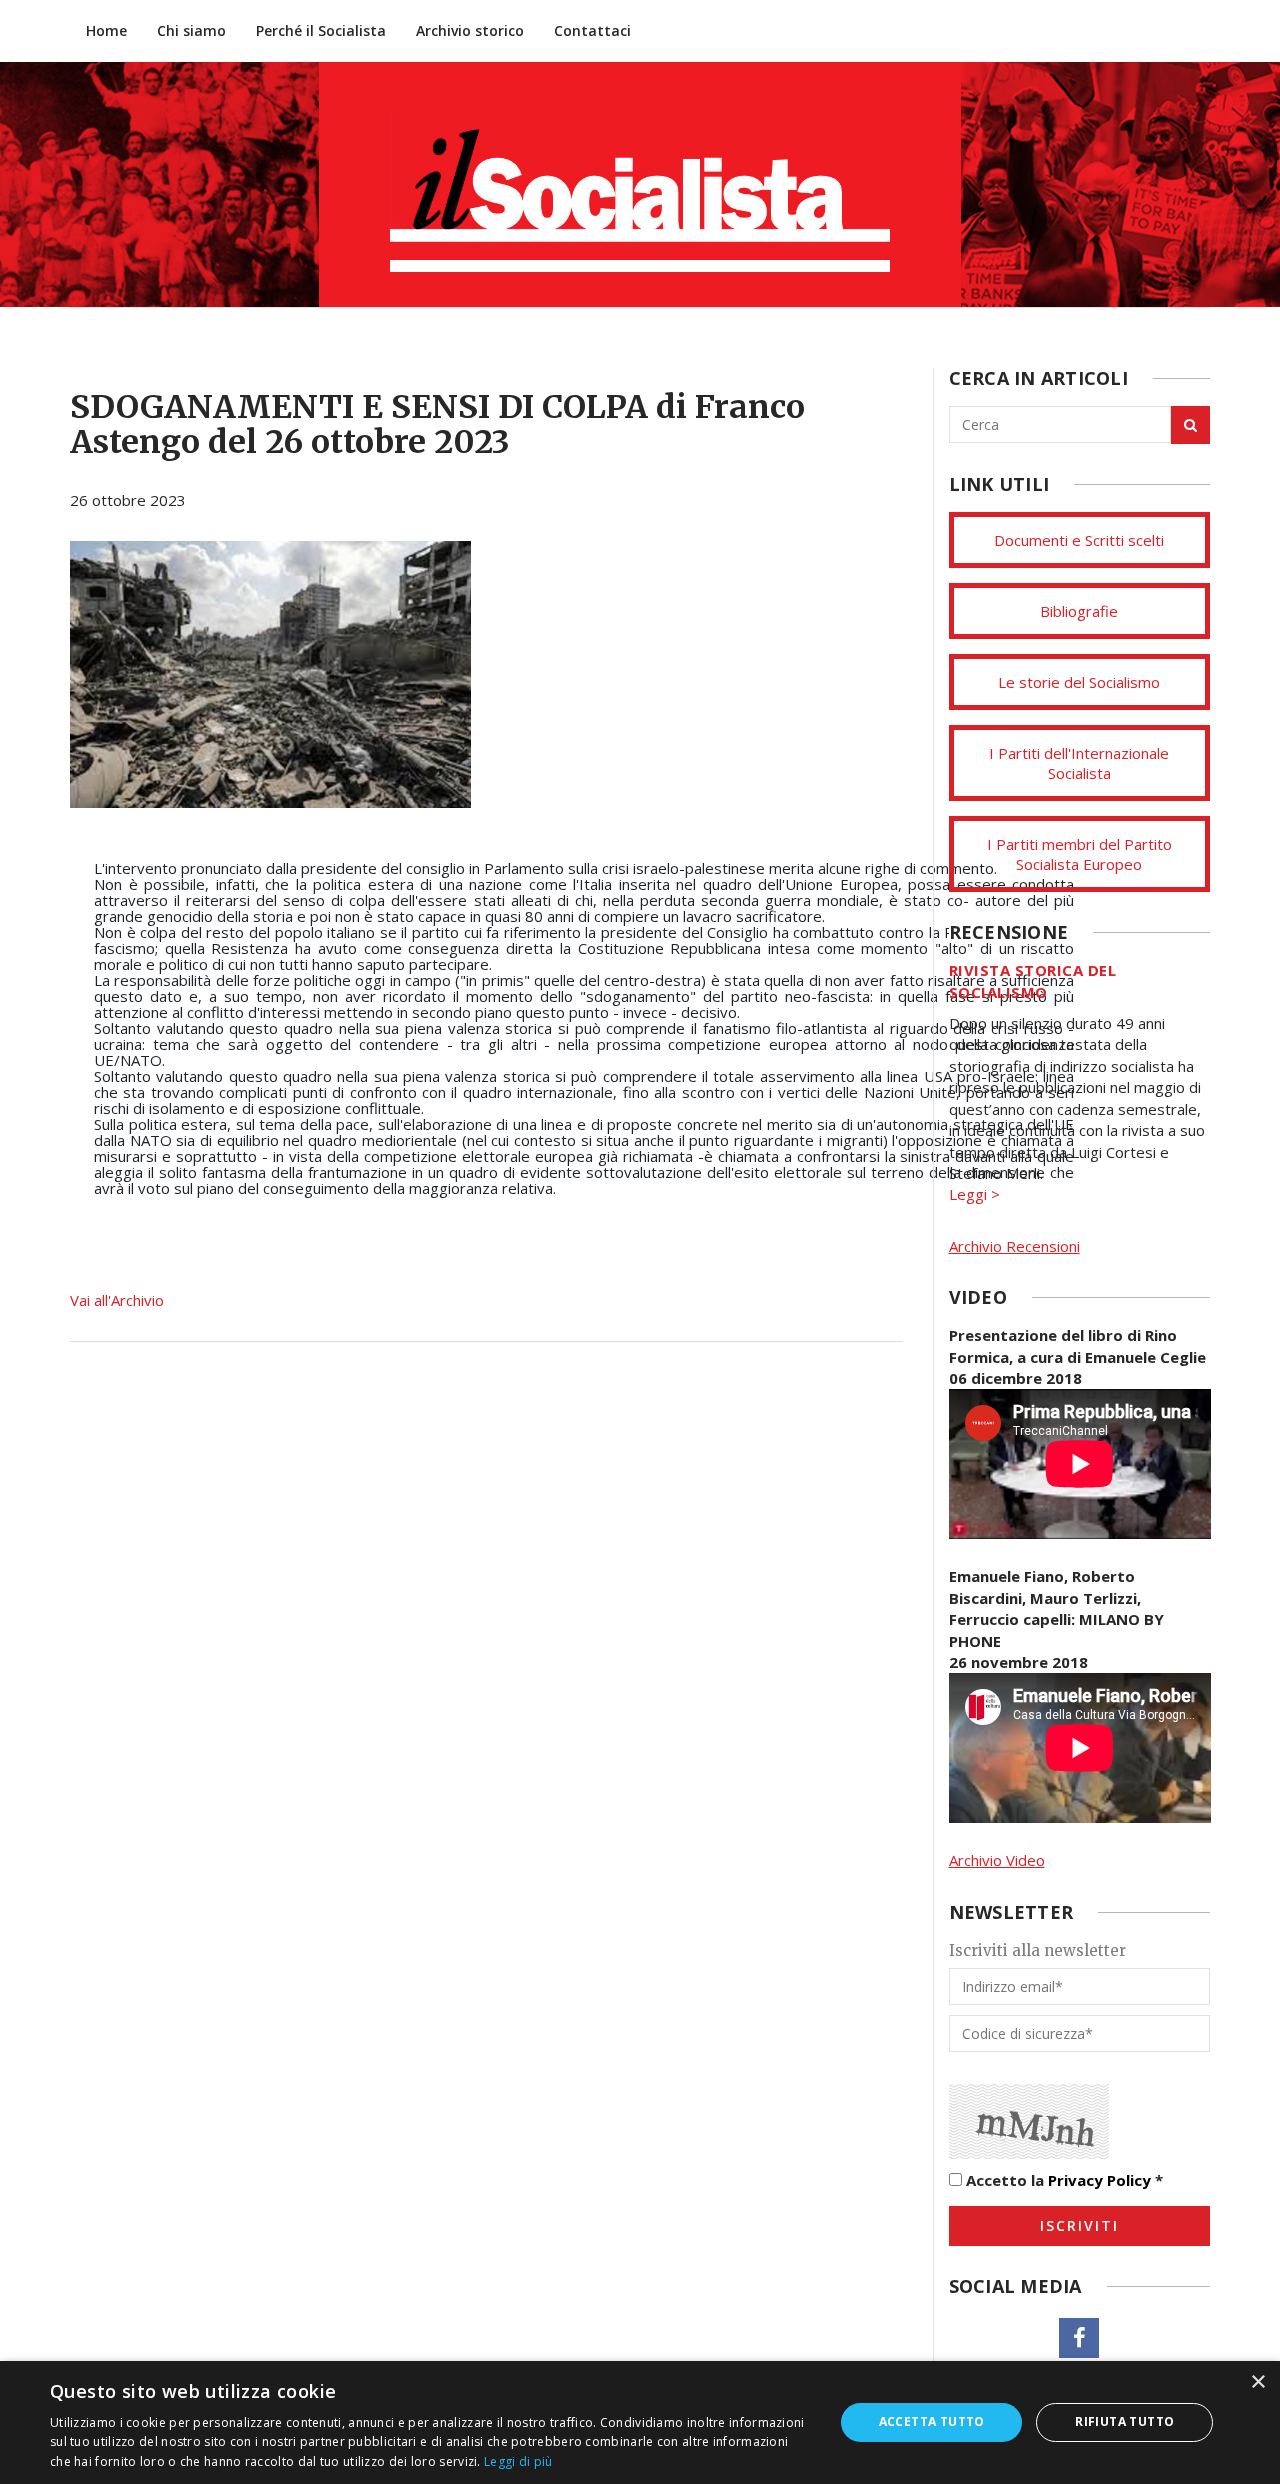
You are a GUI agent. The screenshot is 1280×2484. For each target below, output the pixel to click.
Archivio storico (470, 30)
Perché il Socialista (321, 30)
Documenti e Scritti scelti (1079, 540)
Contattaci (592, 30)
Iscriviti (1079, 2225)
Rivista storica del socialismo (1033, 980)
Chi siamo (191, 30)
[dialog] (640, 2422)
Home (106, 30)
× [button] (1257, 2382)
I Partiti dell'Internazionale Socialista (1079, 763)
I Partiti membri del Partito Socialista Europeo (1079, 854)
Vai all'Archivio (117, 1300)
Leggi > (974, 1194)
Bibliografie (1079, 611)
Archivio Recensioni (1014, 1246)
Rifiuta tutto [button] (1124, 2421)
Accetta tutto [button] (932, 2421)
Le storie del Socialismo (1079, 682)
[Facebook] (1079, 2338)
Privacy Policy (1099, 2180)
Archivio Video (997, 1860)
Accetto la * (1062, 2180)
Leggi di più (518, 2461)
